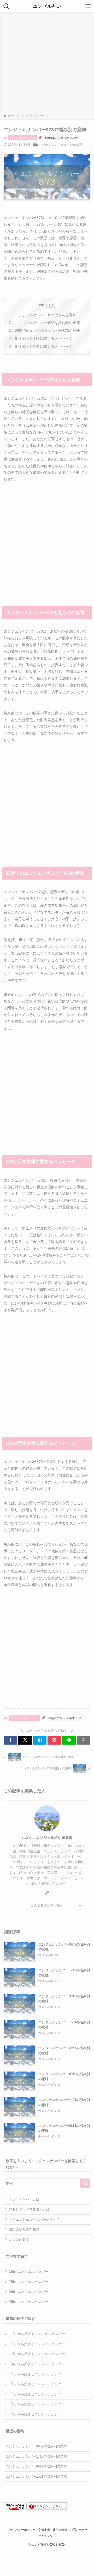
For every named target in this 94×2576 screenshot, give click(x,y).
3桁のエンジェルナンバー (61, 138)
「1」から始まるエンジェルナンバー (37, 2334)
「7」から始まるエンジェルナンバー (37, 2394)
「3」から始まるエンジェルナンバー (37, 2354)
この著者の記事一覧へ (47, 1905)
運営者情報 (60, 2530)
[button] (10, 1740)
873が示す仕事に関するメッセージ (44, 346)
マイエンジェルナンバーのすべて (34, 2220)
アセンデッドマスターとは (29, 2209)
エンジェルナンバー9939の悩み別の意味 (36, 2446)
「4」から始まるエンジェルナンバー (37, 2364)
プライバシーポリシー (21, 2530)
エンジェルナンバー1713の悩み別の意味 (36, 2456)
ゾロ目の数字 (19, 2240)
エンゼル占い (47, 6)
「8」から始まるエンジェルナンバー (37, 2404)
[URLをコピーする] (84, 1740)
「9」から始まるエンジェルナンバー (37, 2414)
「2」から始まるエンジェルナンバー (37, 2344)
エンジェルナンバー (23, 138)
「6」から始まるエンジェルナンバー (37, 2384)
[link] (47, 1893)
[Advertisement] (47, 64)
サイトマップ (47, 2536)
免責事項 (44, 2530)
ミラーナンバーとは (24, 2199)
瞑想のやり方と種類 (24, 2229)
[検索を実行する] (85, 2183)
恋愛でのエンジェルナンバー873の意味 (48, 331)
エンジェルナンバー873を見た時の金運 (48, 323)
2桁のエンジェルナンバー (28, 2282)
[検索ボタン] (6, 6)
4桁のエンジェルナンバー (28, 2302)
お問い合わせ (79, 2530)
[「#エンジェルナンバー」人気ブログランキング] (47, 2509)
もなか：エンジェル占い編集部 (47, 1838)
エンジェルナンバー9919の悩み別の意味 (36, 2466)
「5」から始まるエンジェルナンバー (37, 2374)
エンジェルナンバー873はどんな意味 (46, 315)
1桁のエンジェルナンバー (28, 2272)
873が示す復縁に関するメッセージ (44, 338)
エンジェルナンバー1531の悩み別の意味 (36, 2476)
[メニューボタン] (88, 6)
